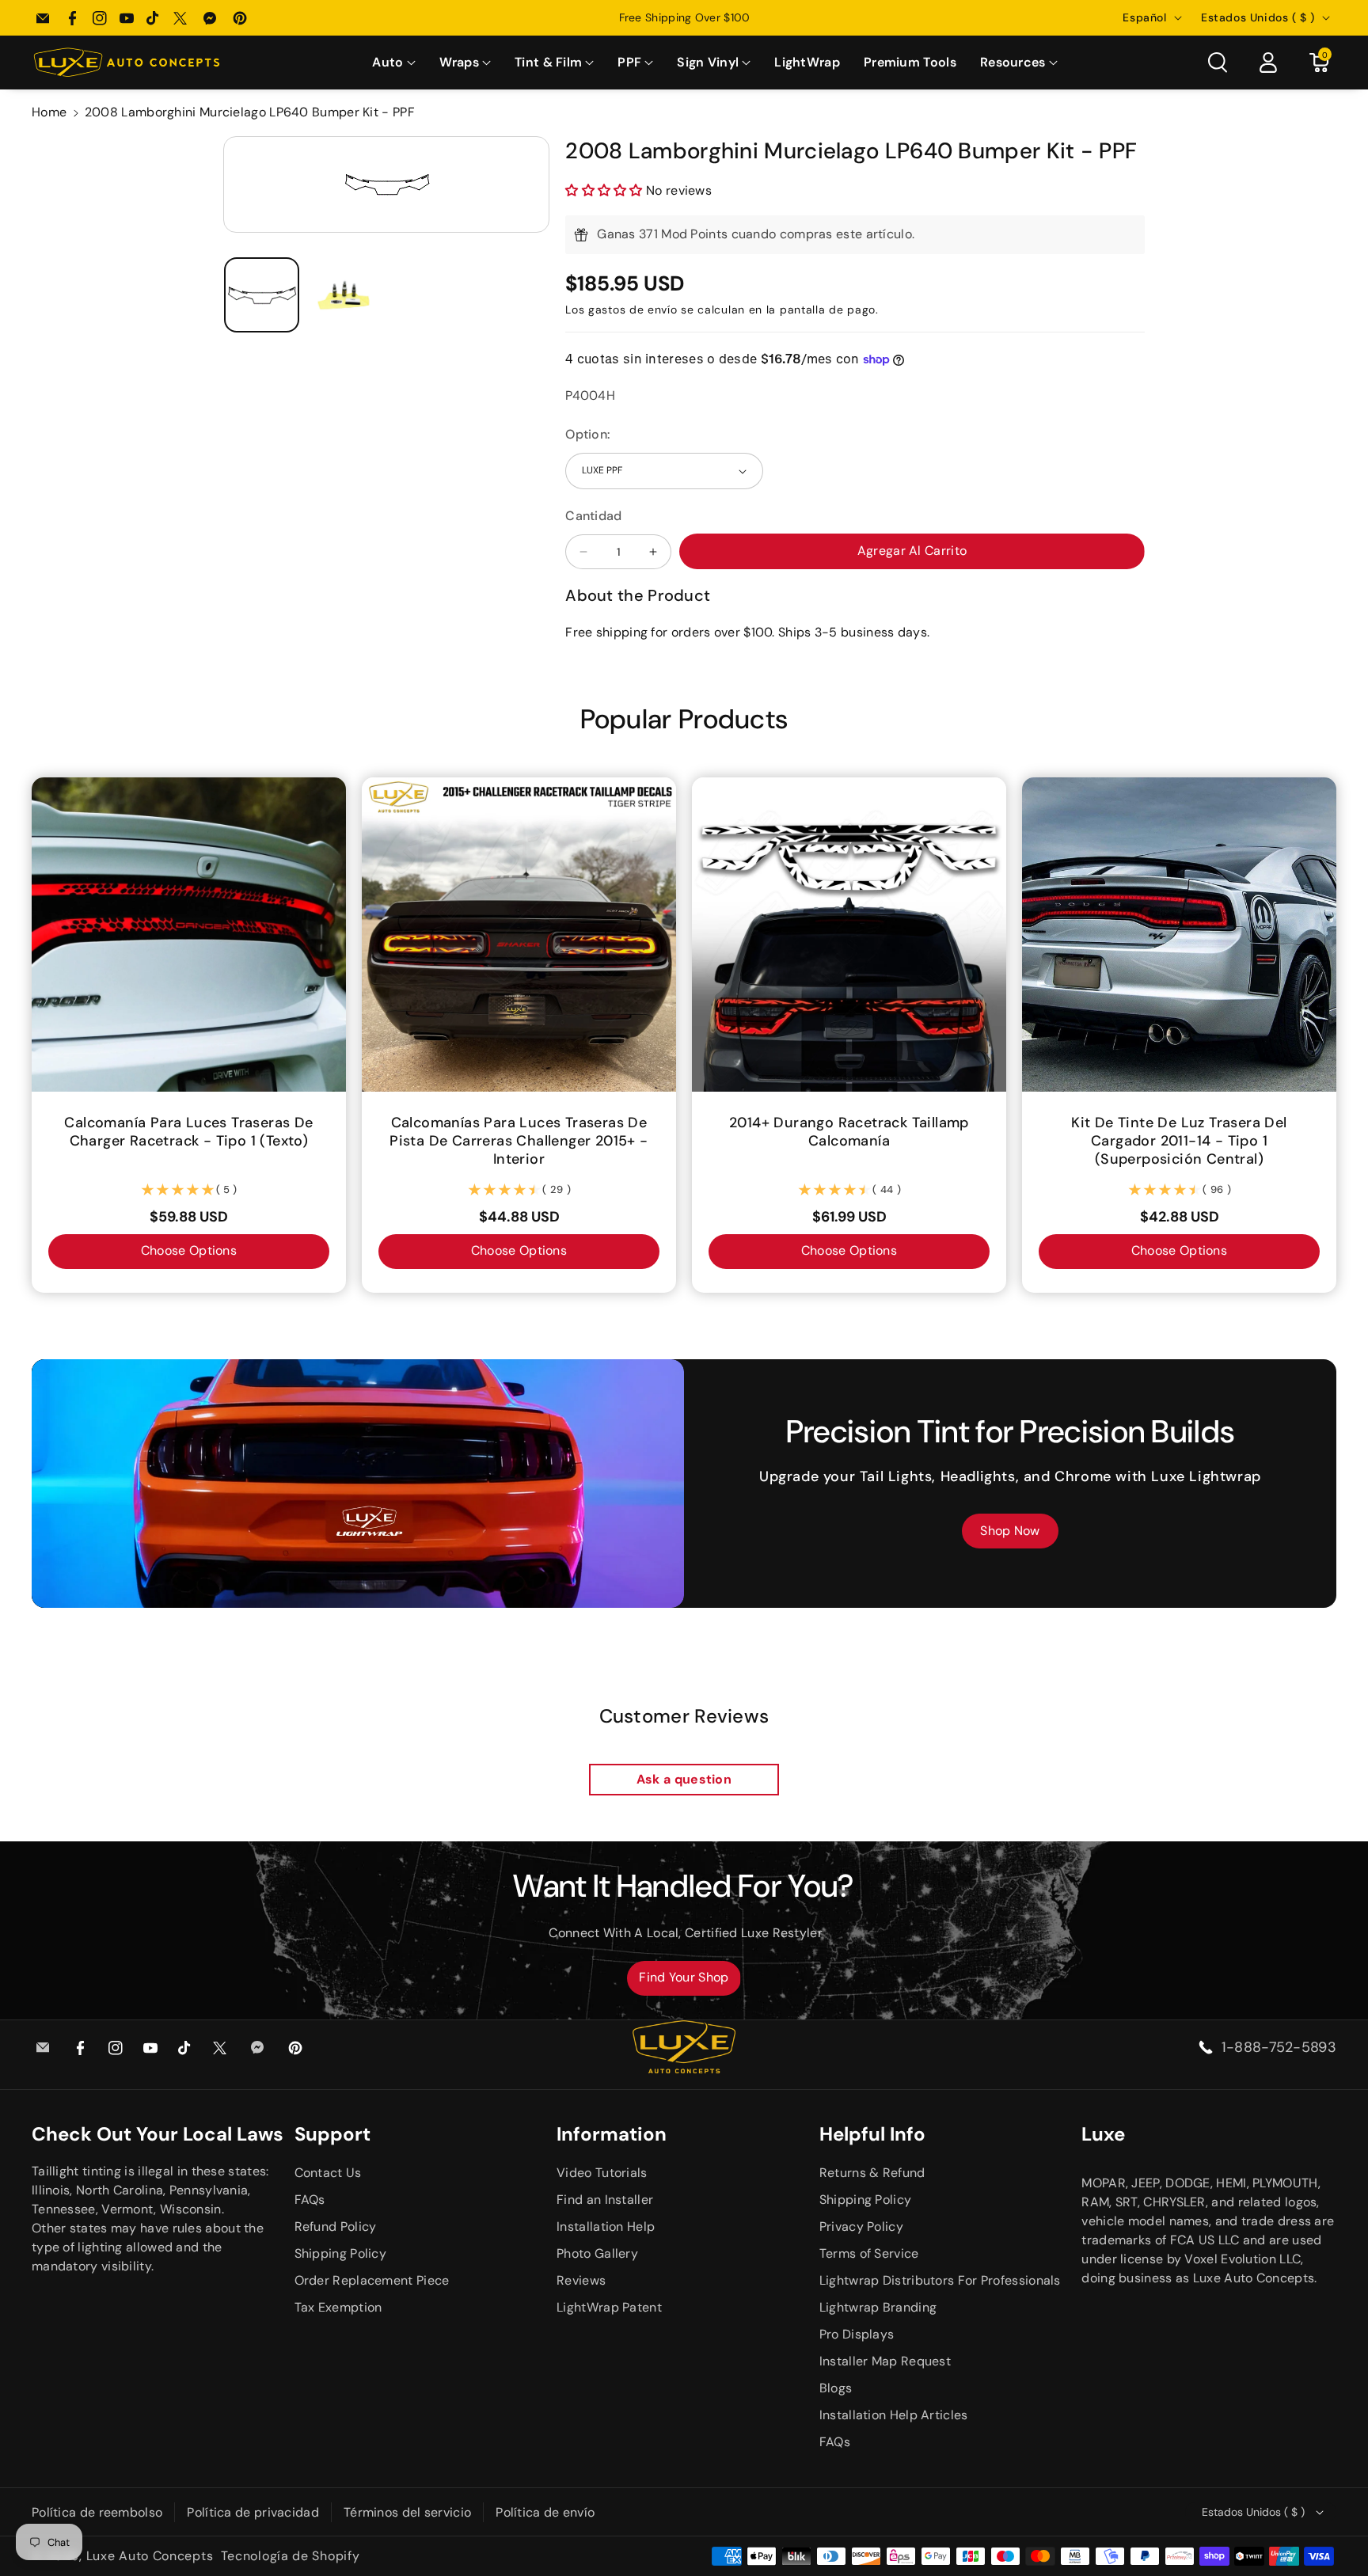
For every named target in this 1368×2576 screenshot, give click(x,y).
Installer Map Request (885, 2361)
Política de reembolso (97, 2512)
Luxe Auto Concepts (150, 2556)
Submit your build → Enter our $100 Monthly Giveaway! (684, 17)
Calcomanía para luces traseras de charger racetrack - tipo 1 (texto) (188, 1132)
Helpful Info (872, 2134)
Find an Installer (605, 2200)
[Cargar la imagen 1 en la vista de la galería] (262, 295)
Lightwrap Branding (878, 2307)
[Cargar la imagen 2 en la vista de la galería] (345, 295)
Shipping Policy (341, 2253)
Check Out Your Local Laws (158, 2134)
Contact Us (328, 2173)
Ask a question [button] (684, 1779)
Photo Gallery (597, 2253)
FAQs (310, 2200)
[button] (393, 63)
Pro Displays (857, 2334)
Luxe (1103, 2134)
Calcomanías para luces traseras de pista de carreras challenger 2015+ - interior (519, 1142)
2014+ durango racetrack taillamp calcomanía (849, 1132)
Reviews (581, 2280)
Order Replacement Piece (372, 2280)
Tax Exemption (338, 2307)
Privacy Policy (861, 2226)
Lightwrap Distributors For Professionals (940, 2280)
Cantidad (593, 516)
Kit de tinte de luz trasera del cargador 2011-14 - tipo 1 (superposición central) (1179, 1142)
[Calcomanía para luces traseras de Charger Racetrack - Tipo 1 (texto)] (189, 935)
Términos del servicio (407, 2512)
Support (332, 2134)
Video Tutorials (602, 2173)
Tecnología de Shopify (291, 2556)
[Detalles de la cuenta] (1268, 63)
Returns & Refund (872, 2173)
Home (49, 112)
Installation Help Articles (894, 2415)
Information (612, 2134)
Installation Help (606, 2226)
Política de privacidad (253, 2512)
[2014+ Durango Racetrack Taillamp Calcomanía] (849, 935)
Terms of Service (869, 2253)
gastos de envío (633, 310)
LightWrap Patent (609, 2307)
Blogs (836, 2388)
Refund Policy (336, 2226)
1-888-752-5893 (1279, 2047)
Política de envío (545, 2512)
